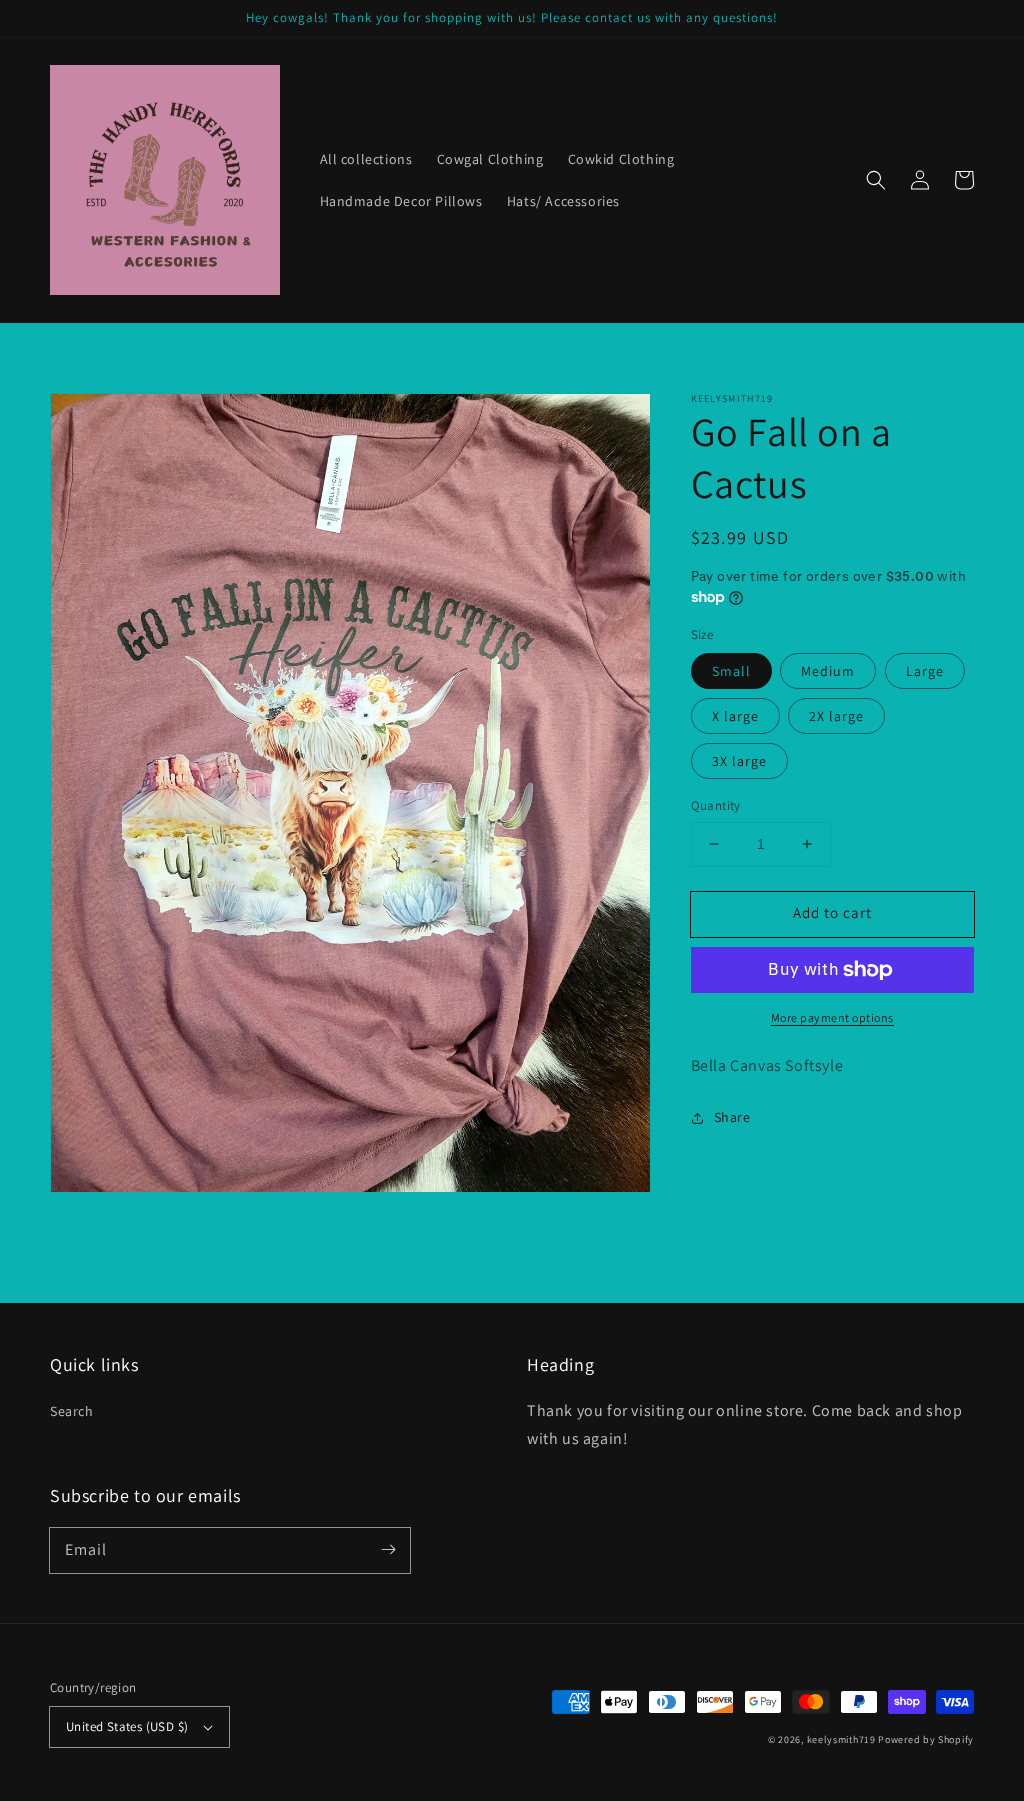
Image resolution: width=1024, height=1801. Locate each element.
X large (735, 716)
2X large (836, 716)
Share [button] (732, 1117)
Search (72, 1411)
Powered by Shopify (926, 1739)
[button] (876, 180)
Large (925, 671)
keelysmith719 (841, 1739)
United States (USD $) (127, 1726)
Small (731, 671)
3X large (739, 761)
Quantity (716, 805)
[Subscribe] (388, 1550)
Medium (828, 671)
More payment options (832, 1017)
